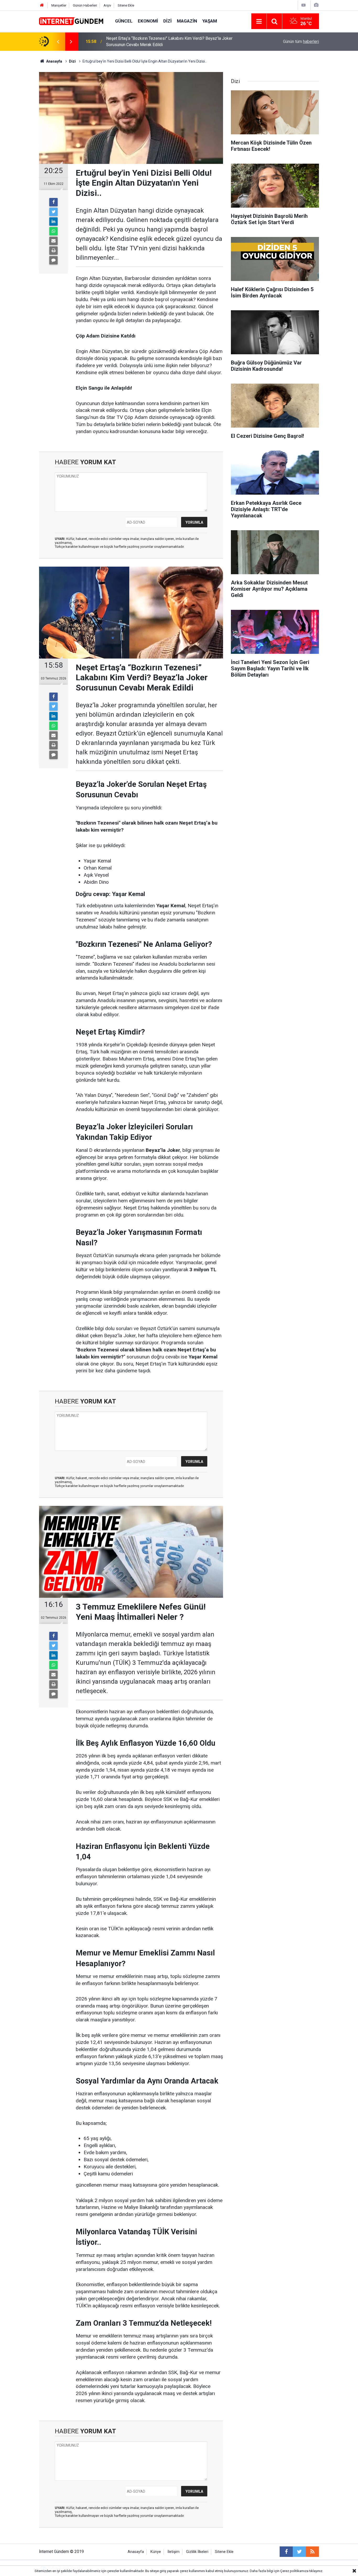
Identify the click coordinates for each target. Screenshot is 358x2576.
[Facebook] (53, 202)
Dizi (167, 21)
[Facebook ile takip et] (286, 2552)
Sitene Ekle (126, 5)
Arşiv (107, 5)
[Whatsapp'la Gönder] (53, 231)
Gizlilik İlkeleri (197, 2552)
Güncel (124, 21)
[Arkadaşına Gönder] (53, 241)
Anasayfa (136, 2552)
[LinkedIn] (53, 222)
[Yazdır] (53, 251)
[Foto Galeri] (316, 5)
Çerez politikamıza (294, 2571)
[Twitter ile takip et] (299, 2552)
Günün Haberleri (85, 5)
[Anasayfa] (42, 5)
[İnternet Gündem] (72, 21)
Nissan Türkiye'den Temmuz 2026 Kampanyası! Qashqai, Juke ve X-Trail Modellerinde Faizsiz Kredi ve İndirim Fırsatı (172, 42)
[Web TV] (303, 5)
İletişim (173, 2552)
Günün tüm (301, 42)
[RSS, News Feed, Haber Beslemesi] (312, 2552)
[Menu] (259, 21)
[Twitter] (53, 212)
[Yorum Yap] (53, 260)
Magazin (187, 21)
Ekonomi (148, 21)
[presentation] (58, 42)
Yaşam (210, 21)
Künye (156, 2552)
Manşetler (59, 5)
